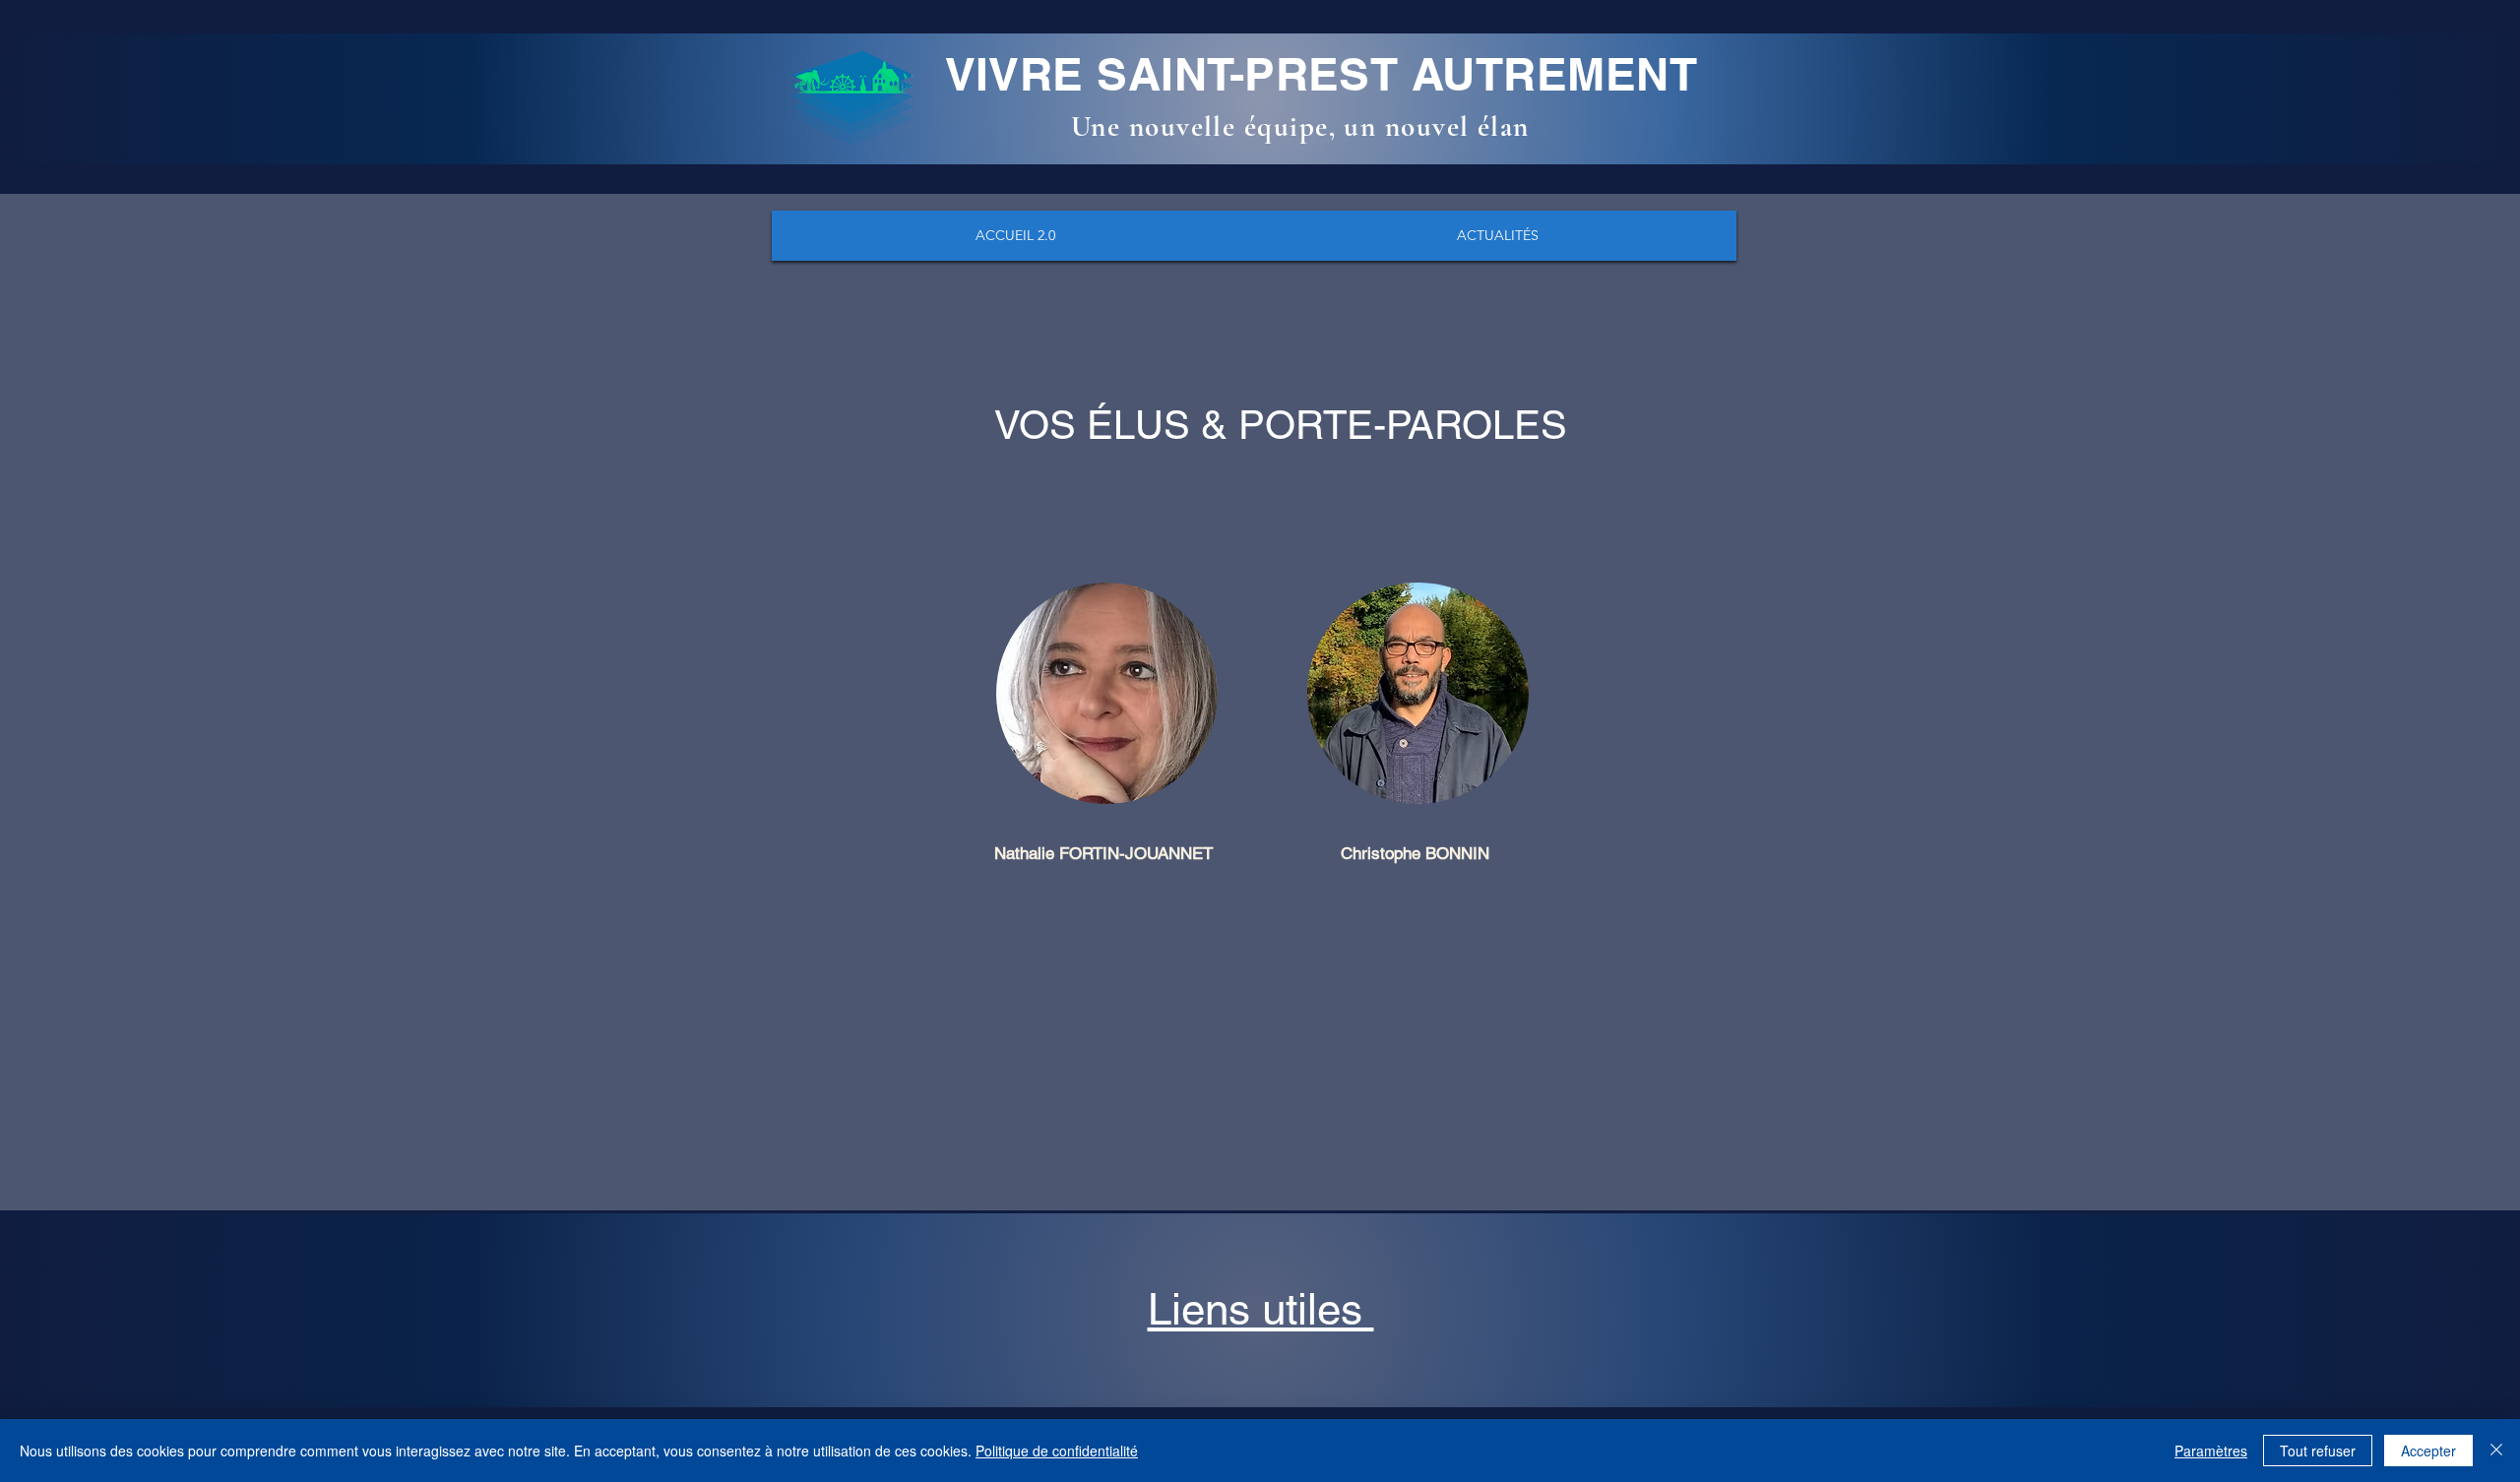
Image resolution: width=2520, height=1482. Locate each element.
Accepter (2428, 1451)
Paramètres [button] (2211, 1451)
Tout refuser (2318, 1451)
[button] (1261, 1309)
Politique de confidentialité (1057, 1451)
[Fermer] (2496, 1451)
